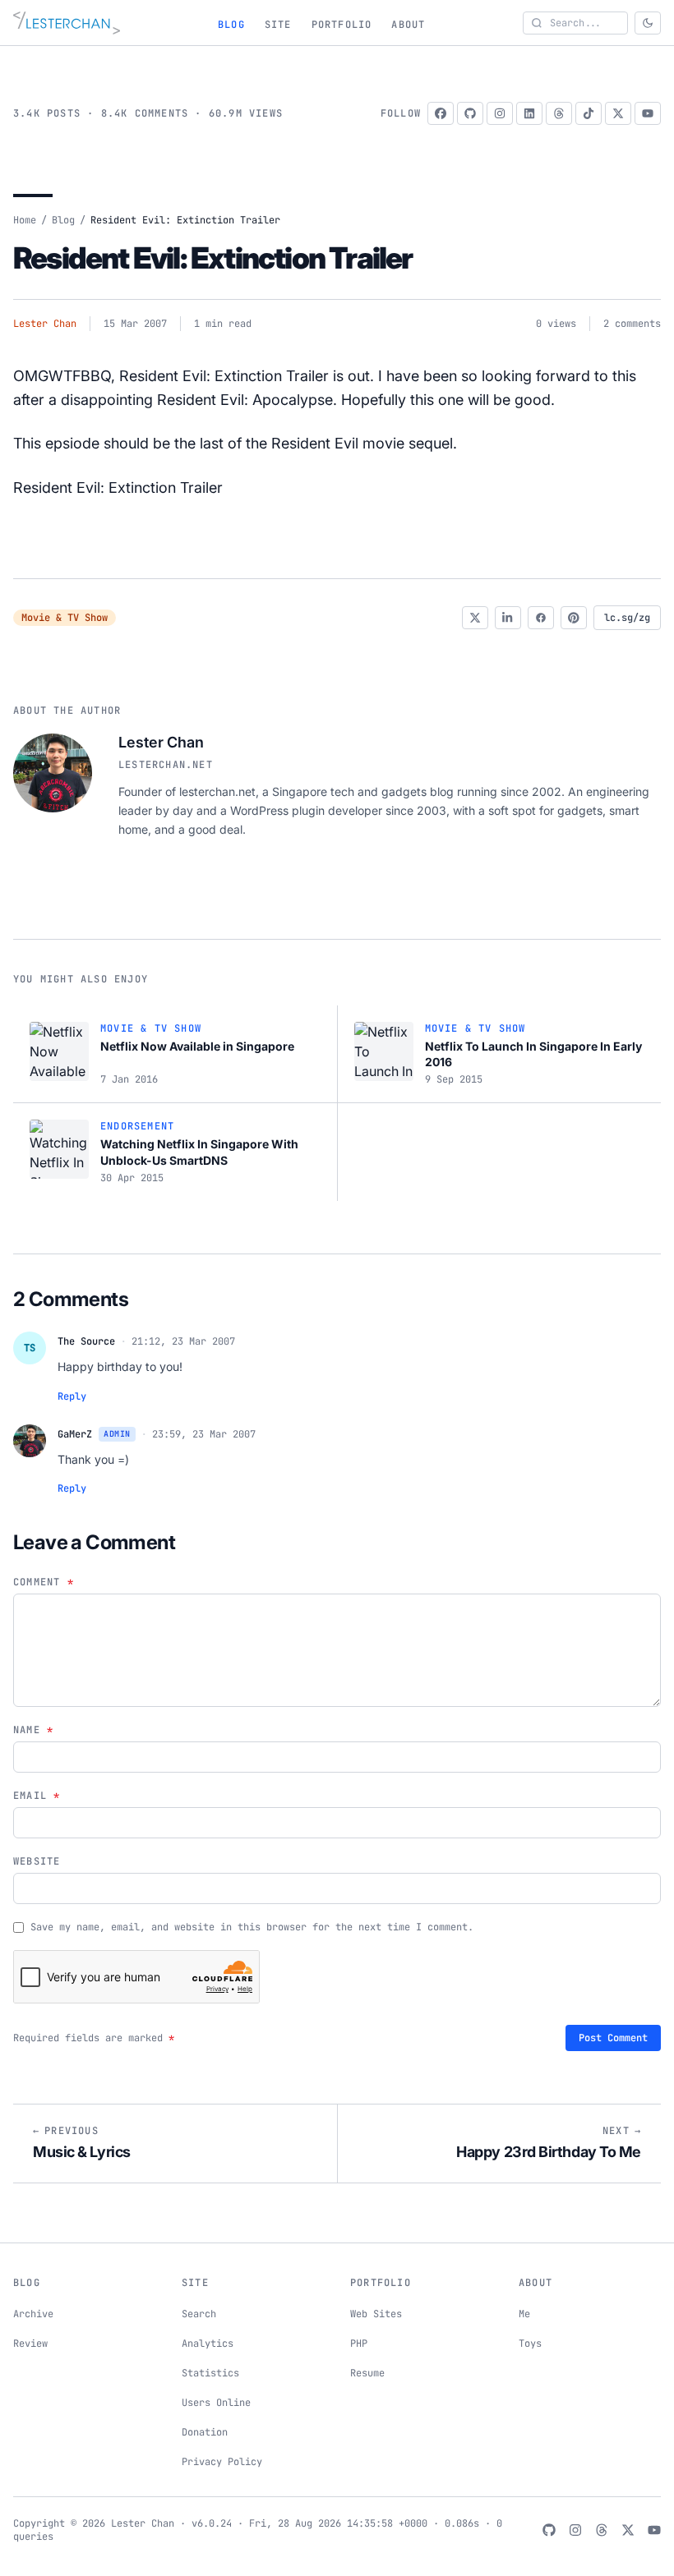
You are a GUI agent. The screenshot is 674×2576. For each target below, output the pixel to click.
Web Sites (376, 2314)
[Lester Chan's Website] (67, 23)
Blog (231, 25)
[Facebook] (441, 113)
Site (278, 25)
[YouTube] (648, 113)
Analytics (208, 2344)
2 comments (632, 324)
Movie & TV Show (65, 618)
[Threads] (559, 113)
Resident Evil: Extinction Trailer (213, 258)
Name (33, 1730)
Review (30, 2344)
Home (25, 220)
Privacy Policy (222, 2462)
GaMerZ (75, 1434)
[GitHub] (470, 113)
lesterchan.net (166, 765)
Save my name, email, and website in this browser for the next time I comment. (252, 1927)
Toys (530, 2344)
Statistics (210, 2373)
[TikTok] (589, 113)
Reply (72, 1396)
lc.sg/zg (627, 618)
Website (37, 1861)
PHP (359, 2344)
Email (37, 1796)
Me (524, 2314)
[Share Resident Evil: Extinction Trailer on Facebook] (541, 618)
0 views (556, 324)
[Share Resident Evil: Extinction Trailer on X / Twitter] (475, 618)
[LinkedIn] (529, 113)
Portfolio (342, 25)
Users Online (216, 2403)
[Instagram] (500, 113)
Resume (367, 2373)
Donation (205, 2432)
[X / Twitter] (618, 113)
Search (199, 2314)
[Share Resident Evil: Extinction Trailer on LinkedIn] (508, 618)
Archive (33, 2314)
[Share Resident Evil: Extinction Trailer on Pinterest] (574, 618)
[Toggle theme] (648, 23)
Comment (44, 1582)
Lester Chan (45, 324)
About (408, 25)
